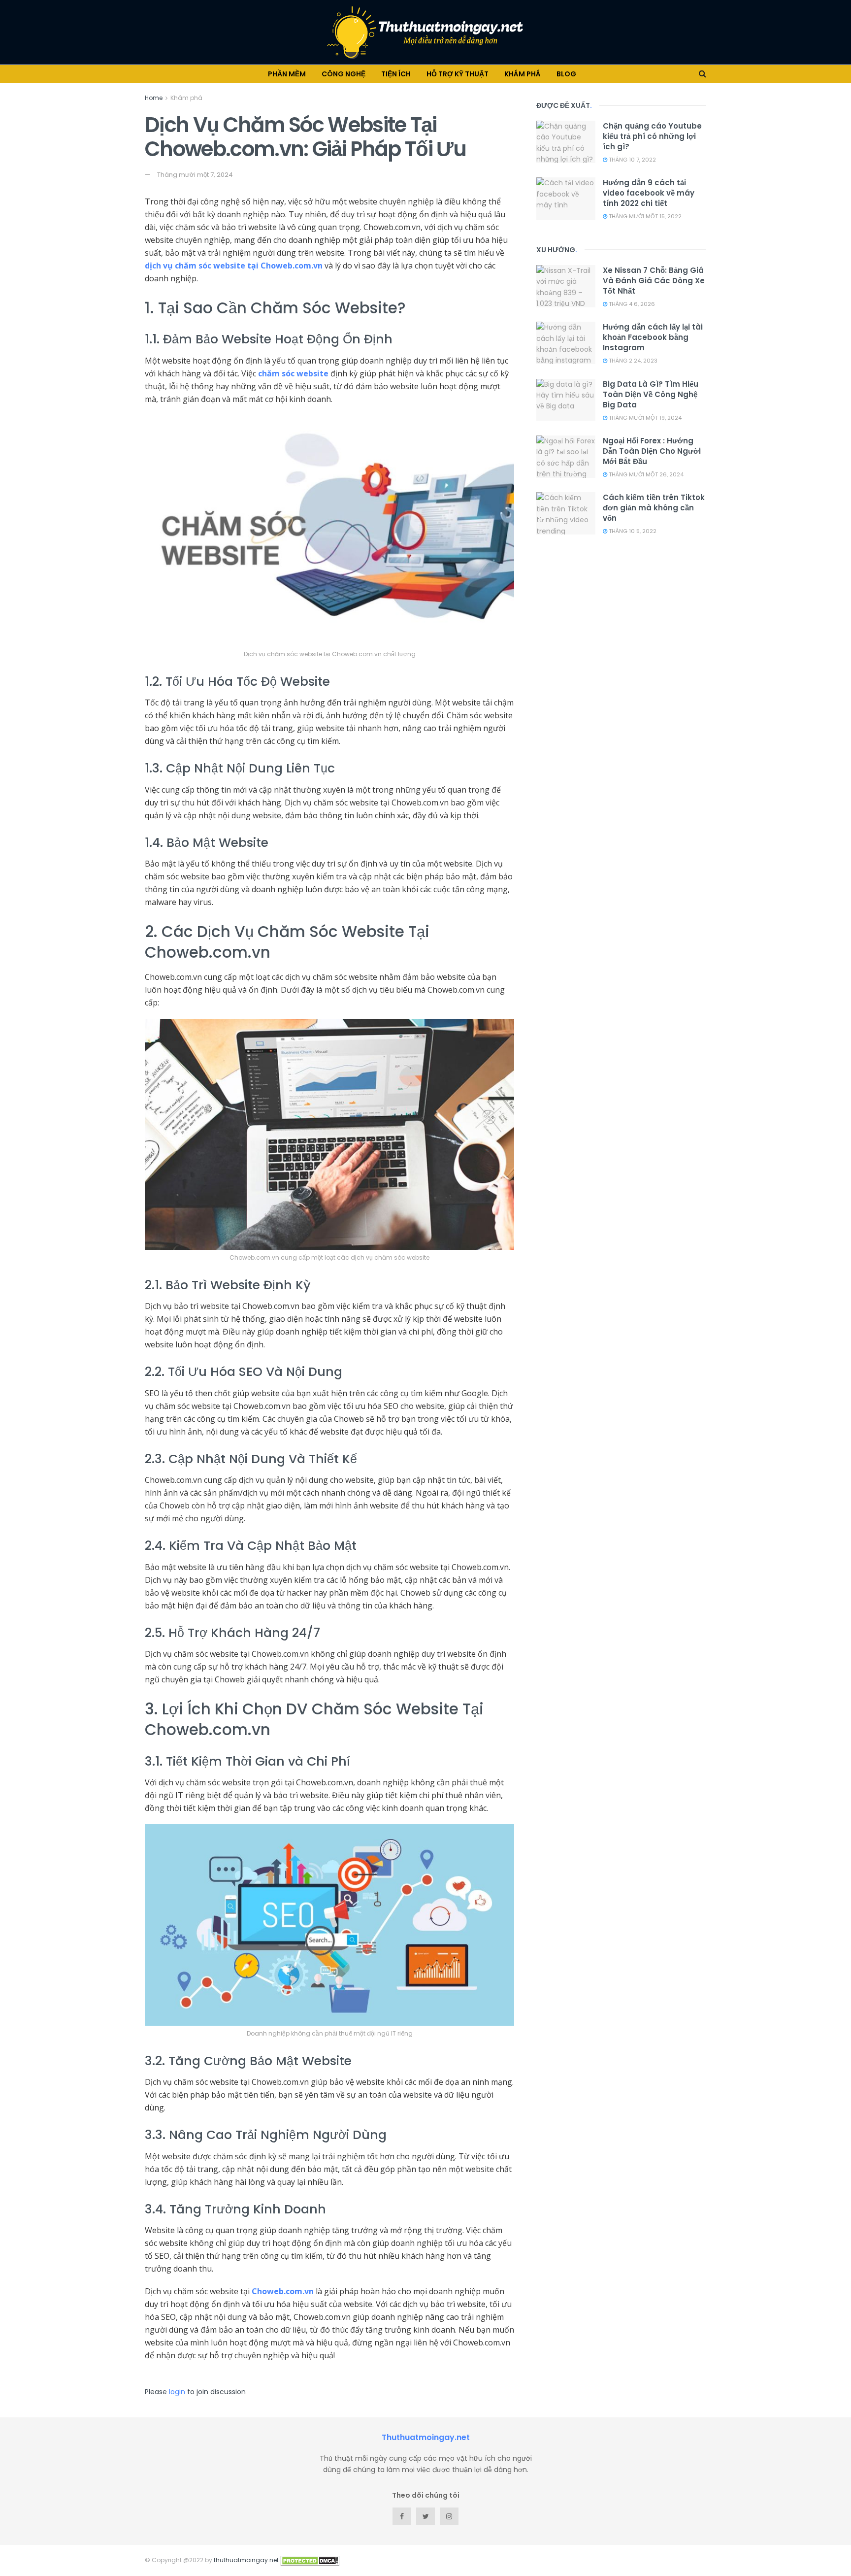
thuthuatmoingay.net (246, 2560)
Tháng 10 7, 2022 (632, 160)
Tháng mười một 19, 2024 (644, 418)
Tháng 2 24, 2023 (632, 361)
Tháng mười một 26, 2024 (645, 474)
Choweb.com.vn (283, 2291)
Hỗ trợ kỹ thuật (458, 74)
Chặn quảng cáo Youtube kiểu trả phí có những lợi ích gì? (652, 136)
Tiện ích (396, 74)
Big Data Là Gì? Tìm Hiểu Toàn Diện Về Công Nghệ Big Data (651, 394)
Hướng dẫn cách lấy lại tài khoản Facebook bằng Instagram (653, 337)
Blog (566, 74)
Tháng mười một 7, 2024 (195, 175)
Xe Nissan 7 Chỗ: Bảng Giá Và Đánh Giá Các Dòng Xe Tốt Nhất (654, 281)
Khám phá (523, 74)
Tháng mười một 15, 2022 (644, 216)
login (177, 2392)
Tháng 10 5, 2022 (632, 531)
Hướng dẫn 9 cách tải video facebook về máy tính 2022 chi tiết (649, 193)
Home (154, 98)
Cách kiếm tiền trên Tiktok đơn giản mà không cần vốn (654, 508)
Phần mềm (287, 74)
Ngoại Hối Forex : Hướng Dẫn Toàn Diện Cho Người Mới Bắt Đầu (652, 451)
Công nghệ (344, 74)
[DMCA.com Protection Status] (310, 2560)
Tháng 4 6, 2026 (631, 304)
